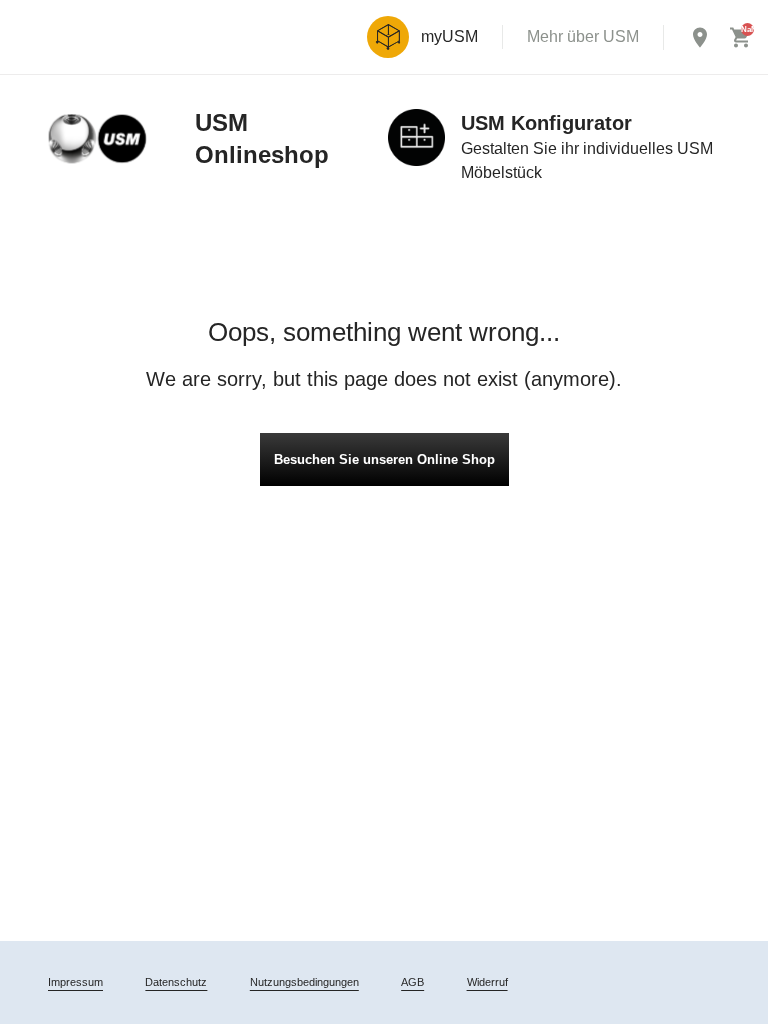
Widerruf (487, 982)
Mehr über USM (583, 36)
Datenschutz (176, 982)
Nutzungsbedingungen (304, 982)
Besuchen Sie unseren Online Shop (384, 459)
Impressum (75, 982)
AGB (412, 982)
